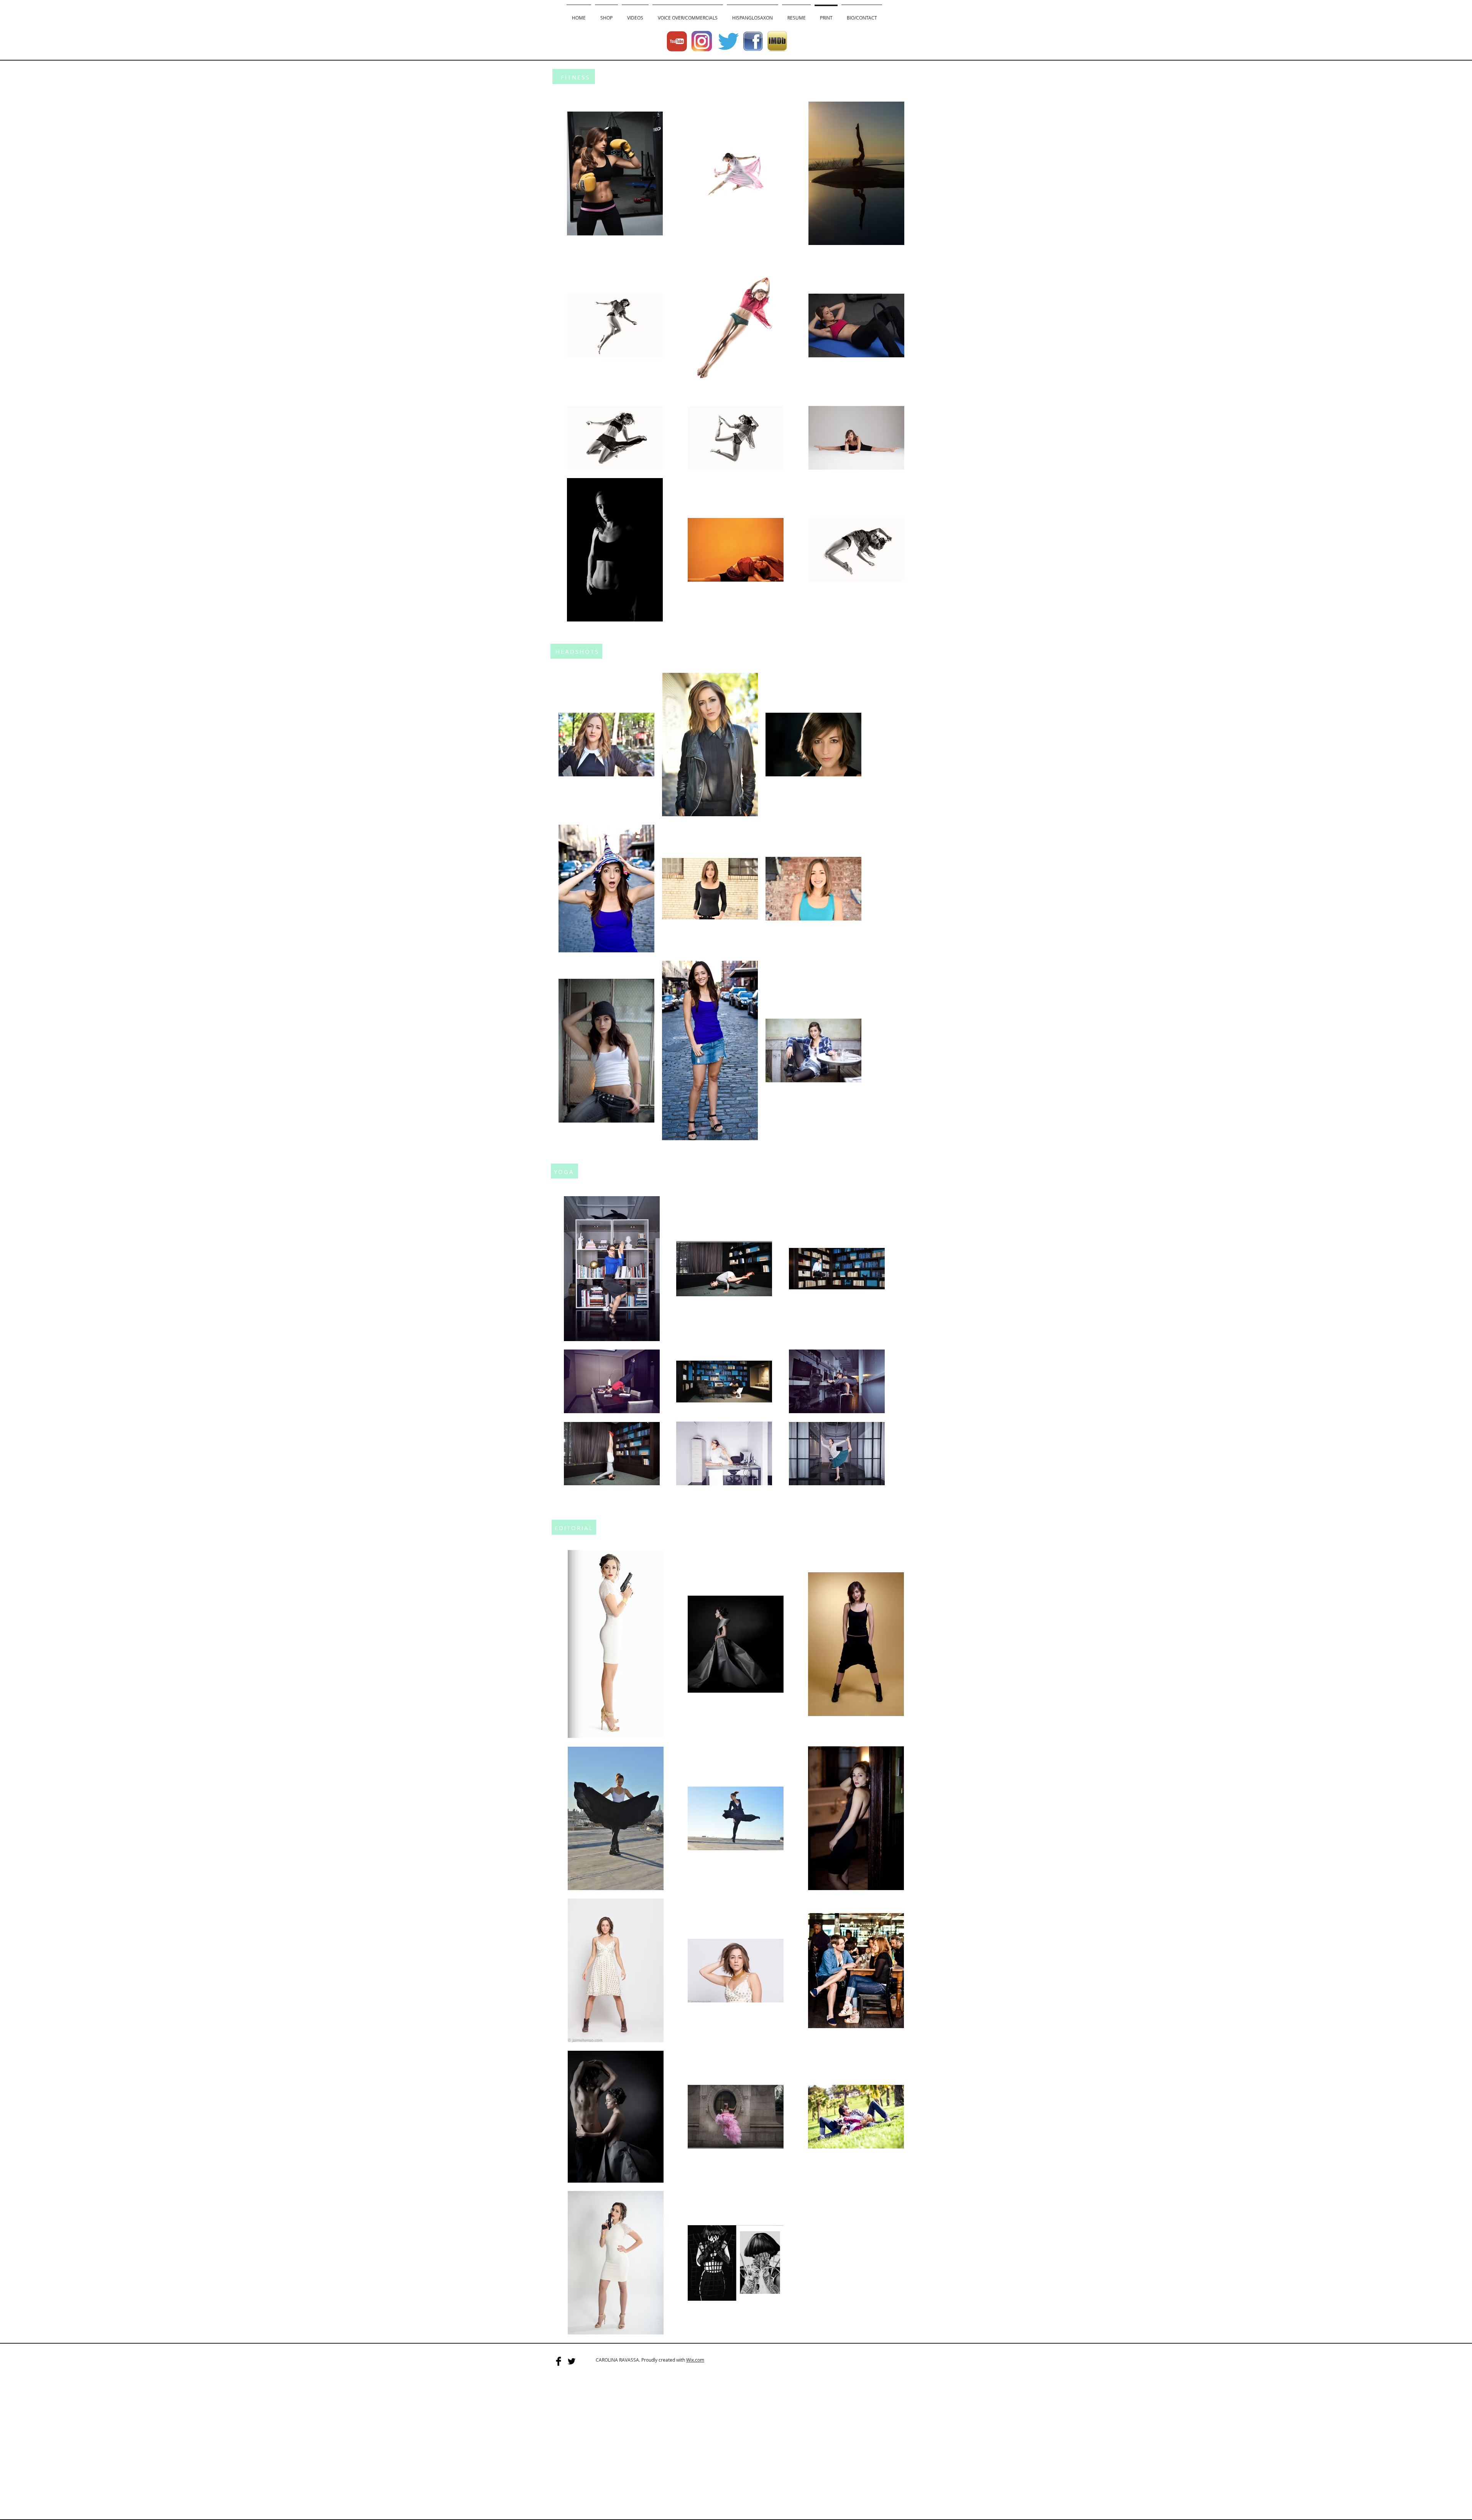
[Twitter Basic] (572, 2361)
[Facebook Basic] (559, 2361)
